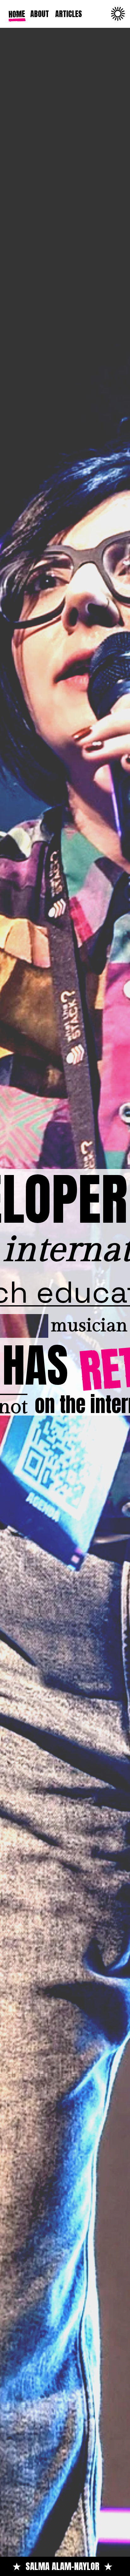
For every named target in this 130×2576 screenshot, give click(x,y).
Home (16, 14)
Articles (69, 14)
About (40, 14)
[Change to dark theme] (118, 14)
